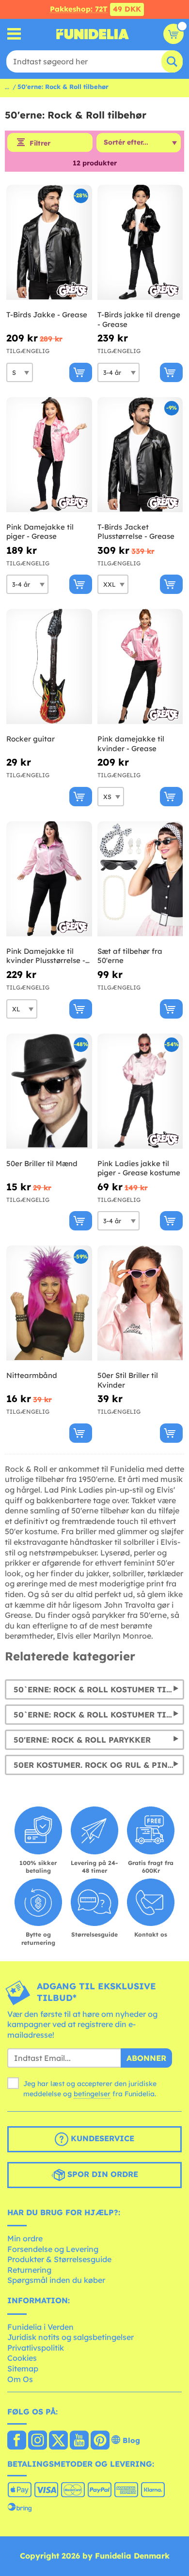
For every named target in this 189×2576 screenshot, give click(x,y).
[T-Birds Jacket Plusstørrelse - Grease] (140, 455)
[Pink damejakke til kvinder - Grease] (140, 667)
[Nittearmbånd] (49, 1303)
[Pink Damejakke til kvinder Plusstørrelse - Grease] (49, 879)
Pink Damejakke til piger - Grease (40, 532)
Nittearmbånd (32, 1375)
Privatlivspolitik (36, 2348)
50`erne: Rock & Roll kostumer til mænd (99, 1715)
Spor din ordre (102, 2174)
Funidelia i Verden (40, 2327)
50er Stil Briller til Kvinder (128, 1380)
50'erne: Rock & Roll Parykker (82, 1740)
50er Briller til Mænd (42, 1163)
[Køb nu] (81, 372)
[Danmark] (17, 2441)
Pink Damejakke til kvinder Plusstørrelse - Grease (46, 956)
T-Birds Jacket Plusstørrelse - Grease (136, 532)
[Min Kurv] (173, 34)
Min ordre (25, 2238)
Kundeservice (101, 2138)
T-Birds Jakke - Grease (47, 315)
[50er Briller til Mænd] (49, 1091)
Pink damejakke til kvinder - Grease (131, 744)
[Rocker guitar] (49, 667)
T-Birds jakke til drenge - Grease (139, 319)
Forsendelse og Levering (53, 2249)
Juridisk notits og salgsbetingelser (71, 2337)
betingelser (92, 2094)
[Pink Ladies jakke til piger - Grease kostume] (140, 1091)
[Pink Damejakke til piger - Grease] (49, 455)
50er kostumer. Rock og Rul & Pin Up (97, 1765)
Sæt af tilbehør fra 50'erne (130, 956)
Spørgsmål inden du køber (56, 2280)
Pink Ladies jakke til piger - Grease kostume (139, 1168)
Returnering (29, 2270)
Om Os (20, 2379)
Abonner (146, 2058)
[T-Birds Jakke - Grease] (49, 243)
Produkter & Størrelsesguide (59, 2259)
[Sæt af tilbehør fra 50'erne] (140, 879)
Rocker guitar (31, 739)
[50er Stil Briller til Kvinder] (140, 1303)
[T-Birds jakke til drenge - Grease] (140, 243)
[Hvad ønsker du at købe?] (14, 34)
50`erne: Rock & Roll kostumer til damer (99, 1689)
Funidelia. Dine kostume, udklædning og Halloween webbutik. (93, 34)
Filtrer (40, 143)
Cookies (22, 2358)
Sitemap (23, 2369)
